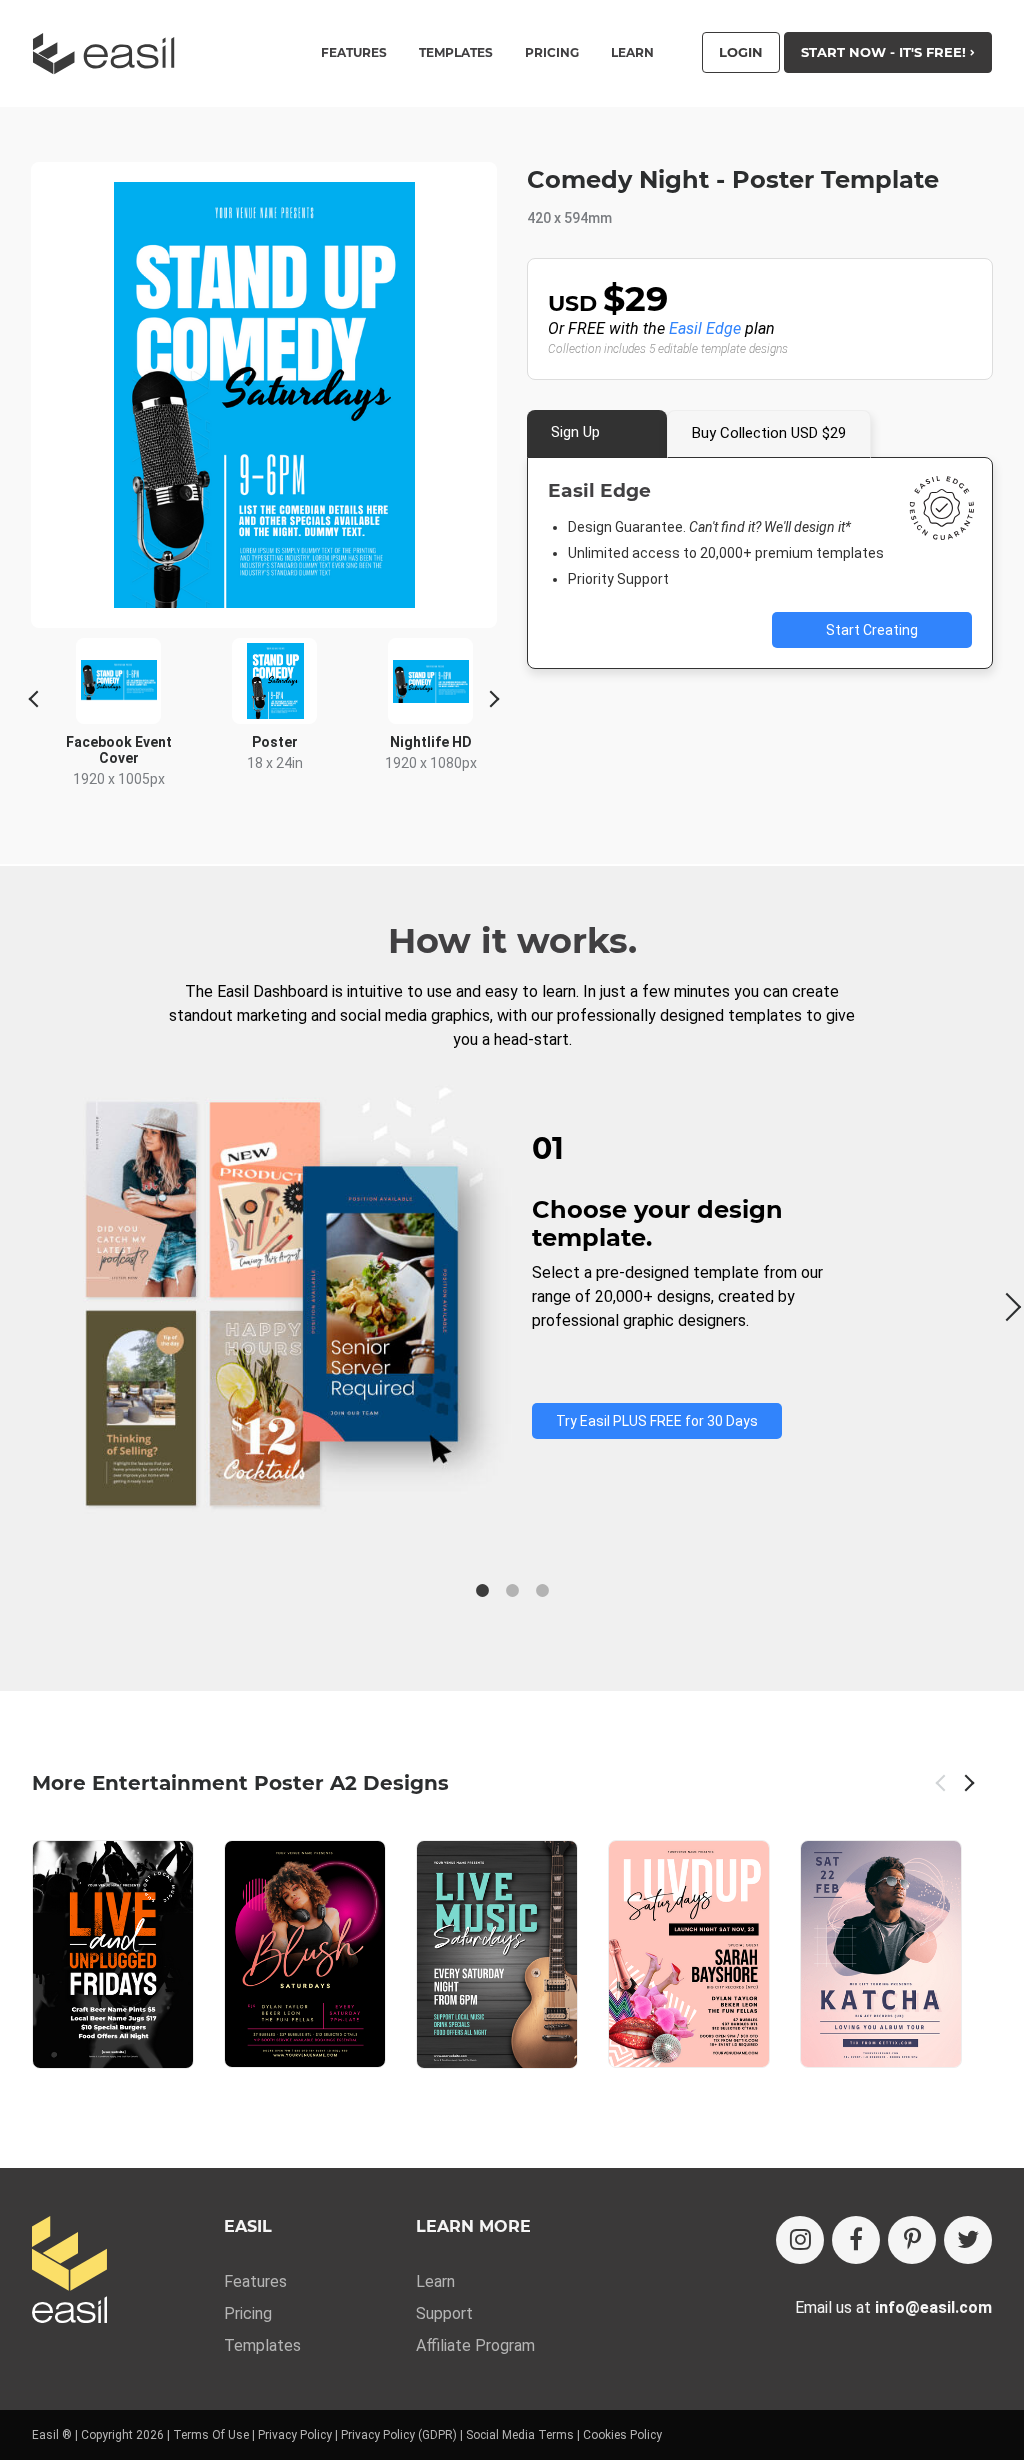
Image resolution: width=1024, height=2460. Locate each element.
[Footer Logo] (69, 2271)
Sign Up (575, 432)
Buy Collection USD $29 (769, 433)
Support (444, 2313)
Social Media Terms (520, 2435)
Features (255, 2281)
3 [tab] (542, 1591)
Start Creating (872, 630)
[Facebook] (856, 2240)
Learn (632, 53)
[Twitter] (968, 2240)
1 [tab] (482, 1591)
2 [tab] (512, 1591)
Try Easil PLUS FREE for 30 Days (657, 1421)
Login (741, 52)
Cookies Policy (622, 2435)
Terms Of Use (211, 2435)
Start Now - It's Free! (885, 52)
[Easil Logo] (110, 53)
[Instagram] (800, 2240)
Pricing (552, 53)
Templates (262, 2345)
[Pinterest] (912, 2240)
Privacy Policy (295, 2435)
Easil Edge (705, 328)
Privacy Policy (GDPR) (399, 2435)
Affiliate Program (475, 2345)
